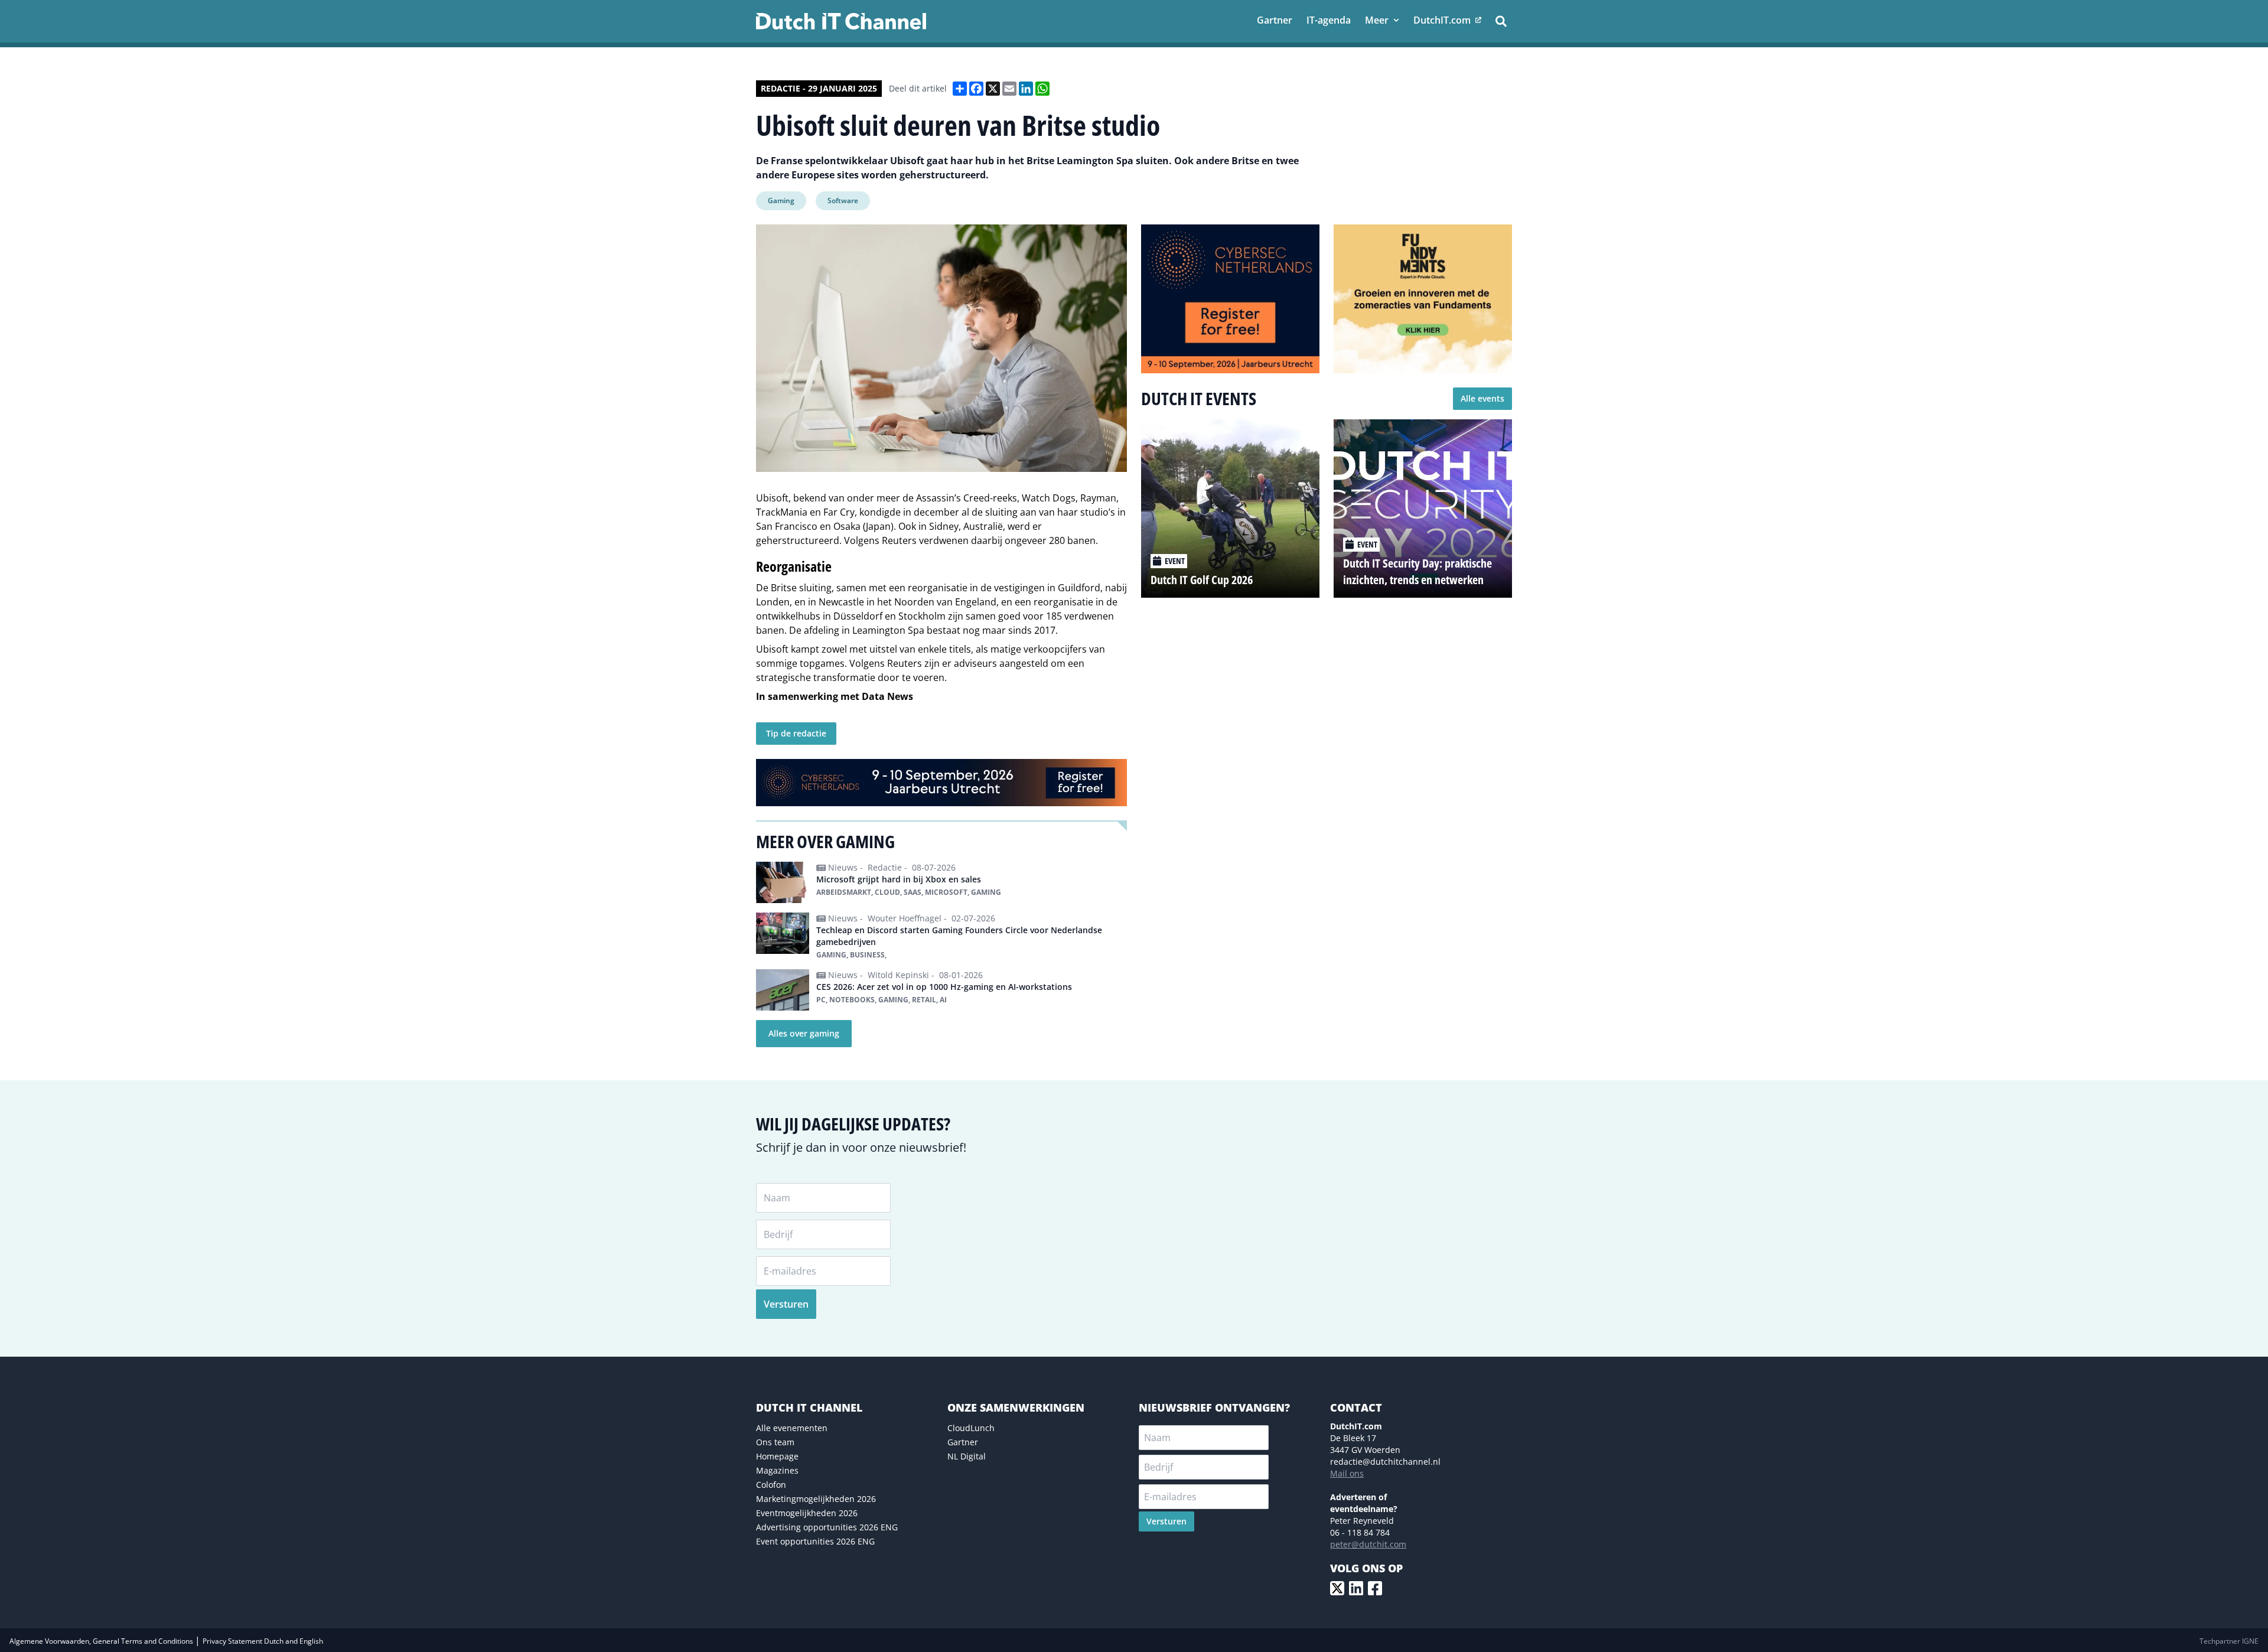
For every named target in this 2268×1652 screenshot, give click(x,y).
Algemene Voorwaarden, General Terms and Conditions (102, 1641)
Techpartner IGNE (2229, 1641)
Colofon (771, 1485)
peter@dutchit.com (1368, 1544)
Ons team (775, 1442)
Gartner (963, 1442)
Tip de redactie (796, 733)
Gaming (781, 201)
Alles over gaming (804, 1033)
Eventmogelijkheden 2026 (807, 1513)
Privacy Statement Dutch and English (263, 1641)
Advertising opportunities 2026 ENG (827, 1527)
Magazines (777, 1470)
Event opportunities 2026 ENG (815, 1541)
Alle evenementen (792, 1428)
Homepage (777, 1456)
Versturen (786, 1304)
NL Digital (967, 1456)
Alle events (1482, 398)
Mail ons (1347, 1473)
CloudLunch (971, 1428)
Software (843, 201)
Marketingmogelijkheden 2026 (816, 1499)
